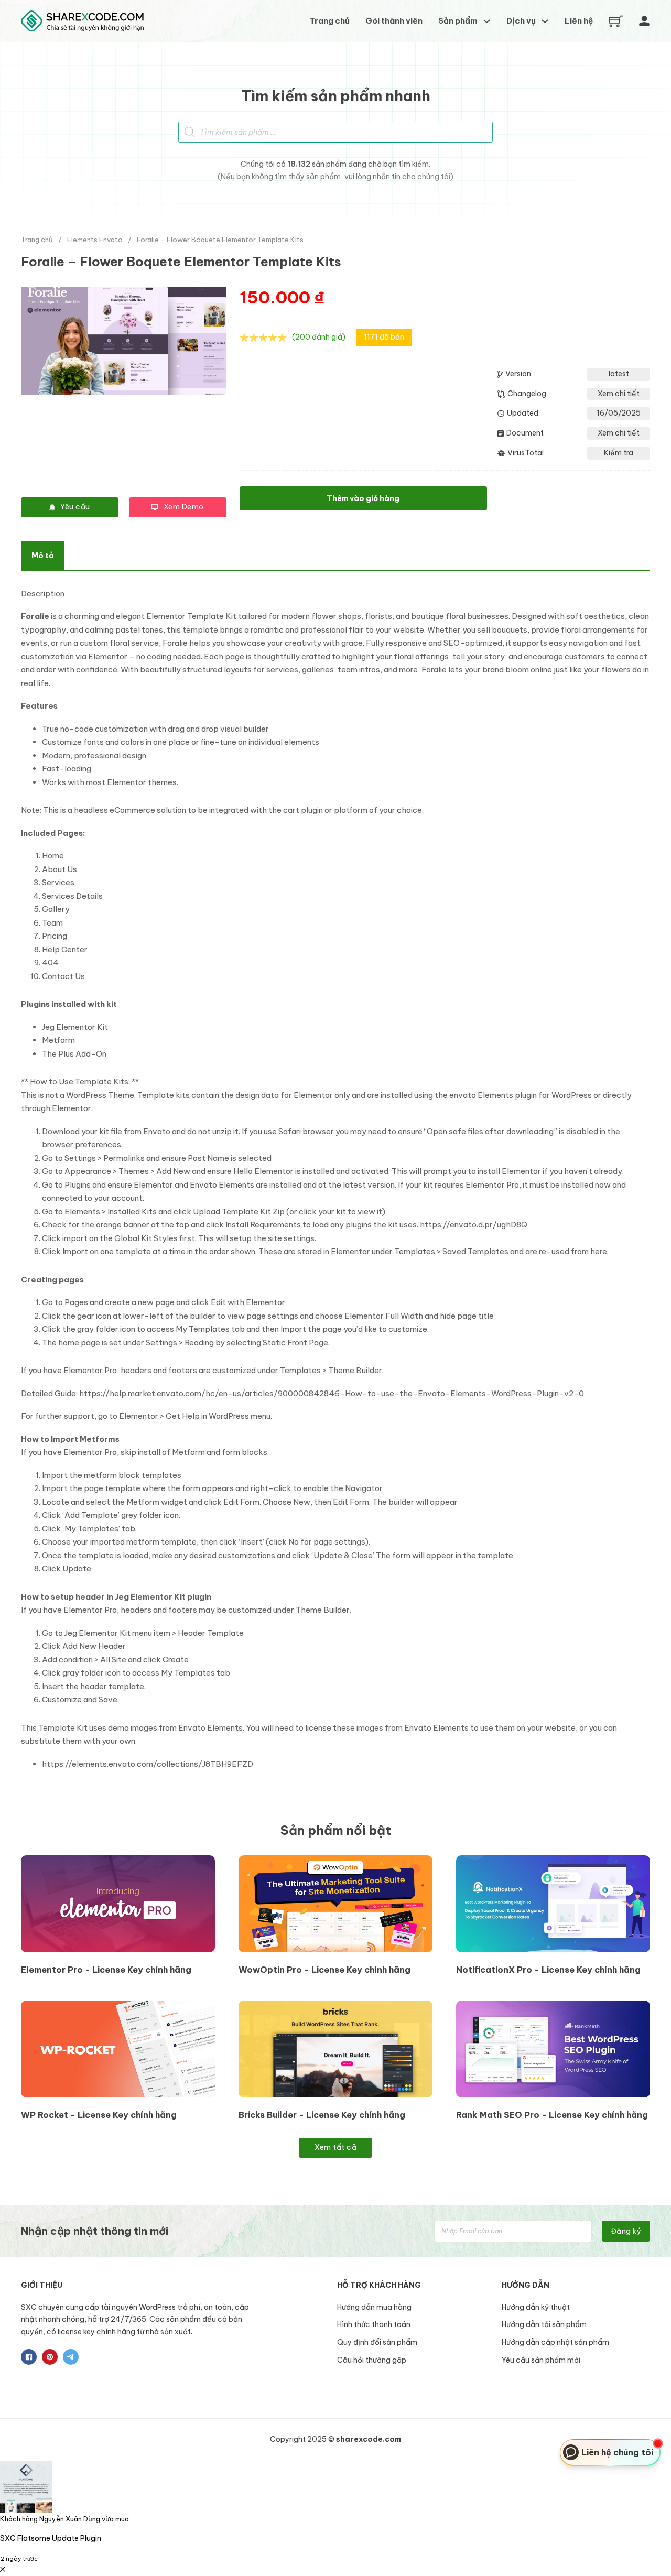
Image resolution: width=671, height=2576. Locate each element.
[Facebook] (29, 2357)
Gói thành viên (394, 21)
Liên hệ (579, 21)
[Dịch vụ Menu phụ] (545, 21)
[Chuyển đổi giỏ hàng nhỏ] (616, 21)
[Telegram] (71, 2357)
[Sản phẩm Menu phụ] (487, 21)
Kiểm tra (619, 453)
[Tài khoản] (644, 21)
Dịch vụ (521, 21)
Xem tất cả (335, 2147)
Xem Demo (184, 507)
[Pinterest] (50, 2357)
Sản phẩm (458, 21)
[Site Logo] (82, 21)
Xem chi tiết (619, 394)
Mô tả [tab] (43, 555)
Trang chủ (329, 21)
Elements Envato (95, 240)
